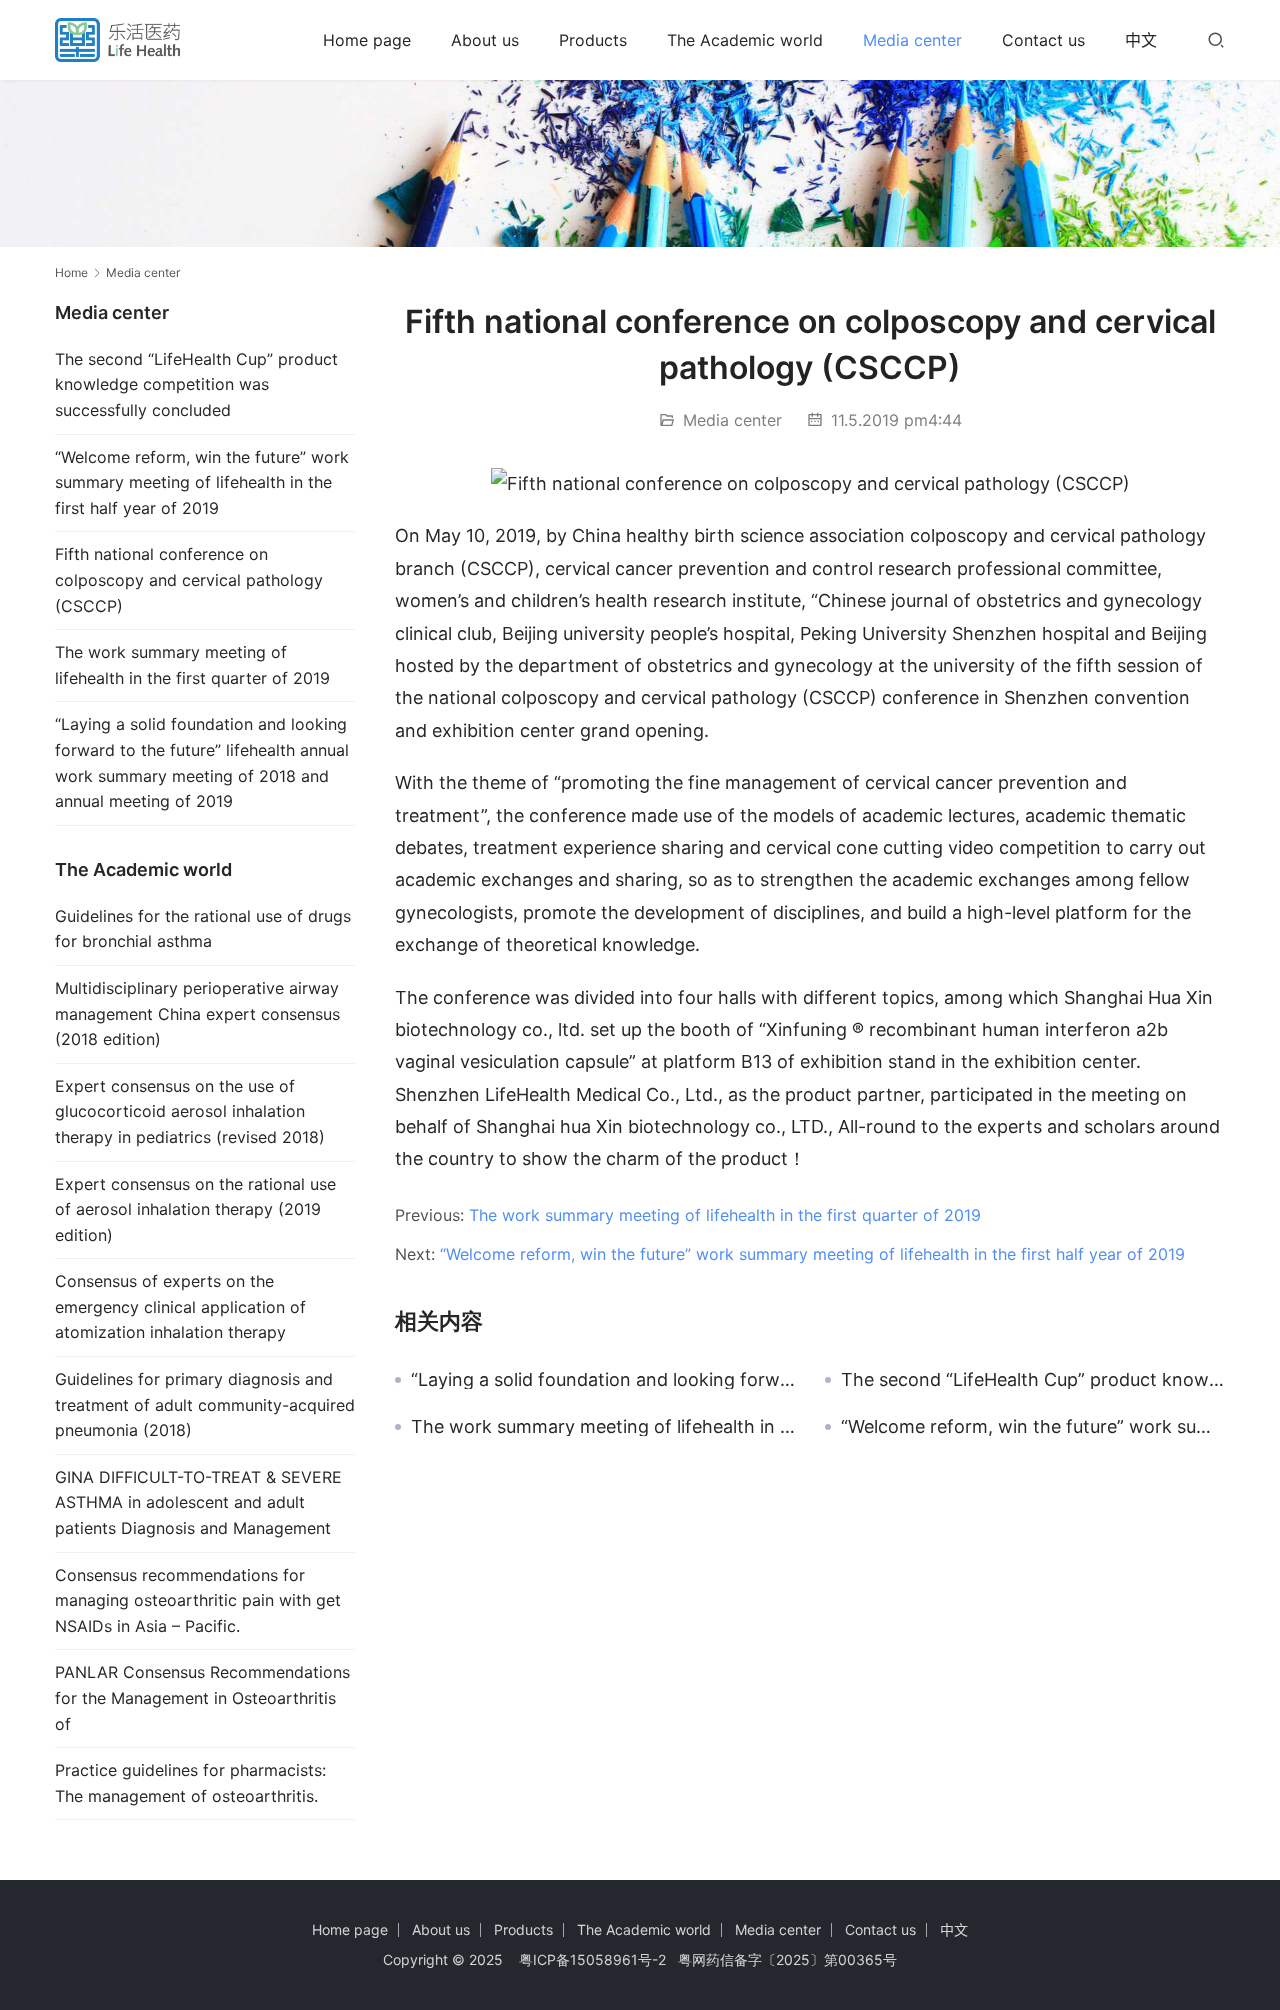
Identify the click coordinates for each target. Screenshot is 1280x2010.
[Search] (1216, 39)
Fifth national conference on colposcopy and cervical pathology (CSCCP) (189, 579)
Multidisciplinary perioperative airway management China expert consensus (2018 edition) (197, 1013)
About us (485, 40)
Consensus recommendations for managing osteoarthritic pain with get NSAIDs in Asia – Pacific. (198, 1600)
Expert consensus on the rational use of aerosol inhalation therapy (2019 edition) (195, 1209)
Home (71, 272)
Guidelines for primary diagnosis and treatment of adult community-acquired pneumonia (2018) (205, 1404)
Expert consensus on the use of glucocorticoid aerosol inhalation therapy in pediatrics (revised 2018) (190, 1111)
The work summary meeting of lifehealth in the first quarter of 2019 (725, 1215)
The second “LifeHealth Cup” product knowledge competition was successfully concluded (1033, 1380)
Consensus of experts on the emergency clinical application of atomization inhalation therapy (180, 1306)
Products (593, 40)
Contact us (1043, 40)
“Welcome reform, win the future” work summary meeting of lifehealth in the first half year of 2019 (812, 1254)
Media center (912, 40)
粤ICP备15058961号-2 (592, 1959)
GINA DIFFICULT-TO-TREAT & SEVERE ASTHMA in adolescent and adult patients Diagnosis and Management (198, 1502)
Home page (367, 40)
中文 (1141, 40)
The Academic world (745, 40)
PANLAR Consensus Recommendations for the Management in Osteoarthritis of (202, 1697)
